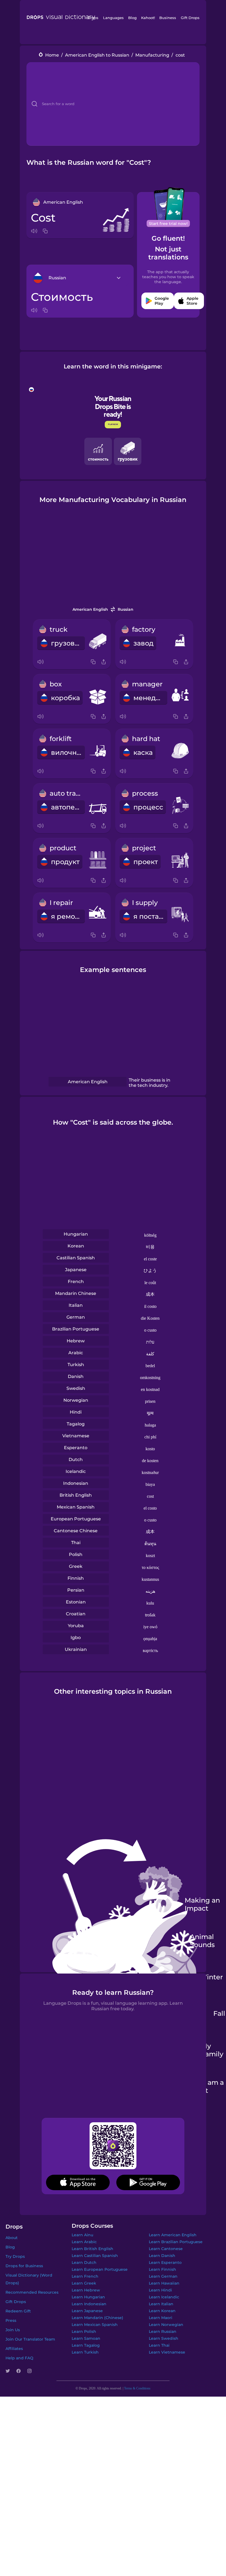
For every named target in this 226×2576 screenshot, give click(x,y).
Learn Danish (162, 2256)
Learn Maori (161, 2318)
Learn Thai (159, 2345)
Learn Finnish (162, 2269)
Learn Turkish (85, 2352)
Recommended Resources (32, 2292)
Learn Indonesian (89, 2304)
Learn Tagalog (86, 2345)
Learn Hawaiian (164, 2283)
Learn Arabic (84, 2242)
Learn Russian (163, 2331)
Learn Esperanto (165, 2262)
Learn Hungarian (88, 2297)
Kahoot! (148, 18)
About (12, 2238)
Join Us (13, 2330)
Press (11, 2320)
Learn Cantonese (166, 2249)
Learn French (85, 2276)
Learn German (163, 2276)
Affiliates (14, 2349)
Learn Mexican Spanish (95, 2325)
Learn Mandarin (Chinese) (97, 2318)
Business (168, 18)
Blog (132, 18)
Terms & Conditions (137, 2388)
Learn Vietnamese (167, 2352)
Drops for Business (24, 2266)
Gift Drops (190, 18)
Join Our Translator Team (30, 2339)
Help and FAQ (19, 2358)
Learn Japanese (87, 2311)
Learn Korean (162, 2311)
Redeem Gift (18, 2311)
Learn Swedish (164, 2338)
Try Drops (15, 2256)
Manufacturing (152, 55)
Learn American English (173, 2235)
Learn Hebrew (86, 2290)
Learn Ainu (82, 2235)
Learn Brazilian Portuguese (176, 2242)
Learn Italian (161, 2304)
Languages (113, 18)
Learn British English (92, 2249)
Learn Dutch (84, 2262)
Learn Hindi (160, 2290)
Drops (93, 18)
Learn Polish (84, 2331)
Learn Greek (84, 2283)
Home (52, 55)
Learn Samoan (86, 2338)
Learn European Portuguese (100, 2269)
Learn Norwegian (166, 2325)
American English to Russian (97, 55)
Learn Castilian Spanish (95, 2256)
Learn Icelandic (164, 2297)
